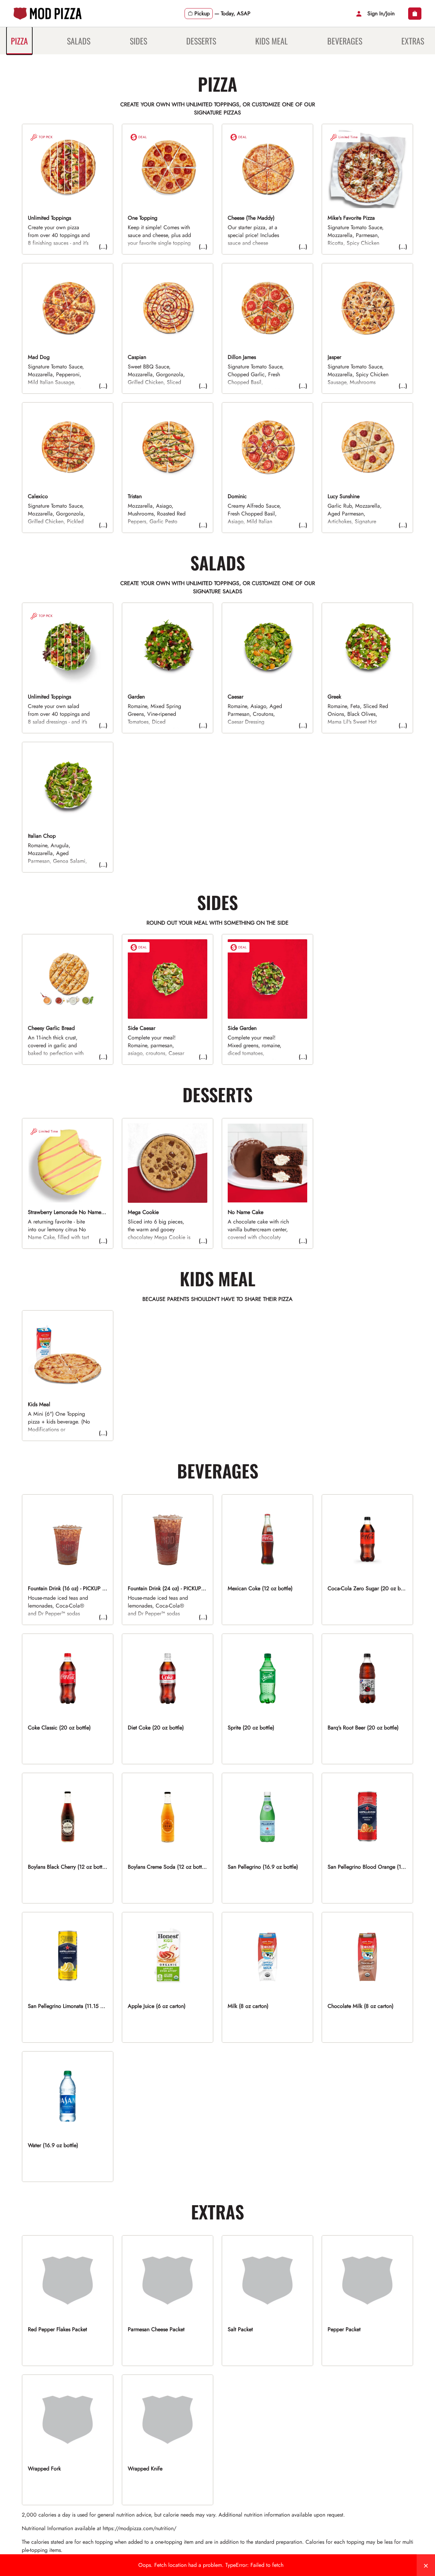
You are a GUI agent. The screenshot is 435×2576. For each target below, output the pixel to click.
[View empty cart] (415, 14)
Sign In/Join (381, 13)
